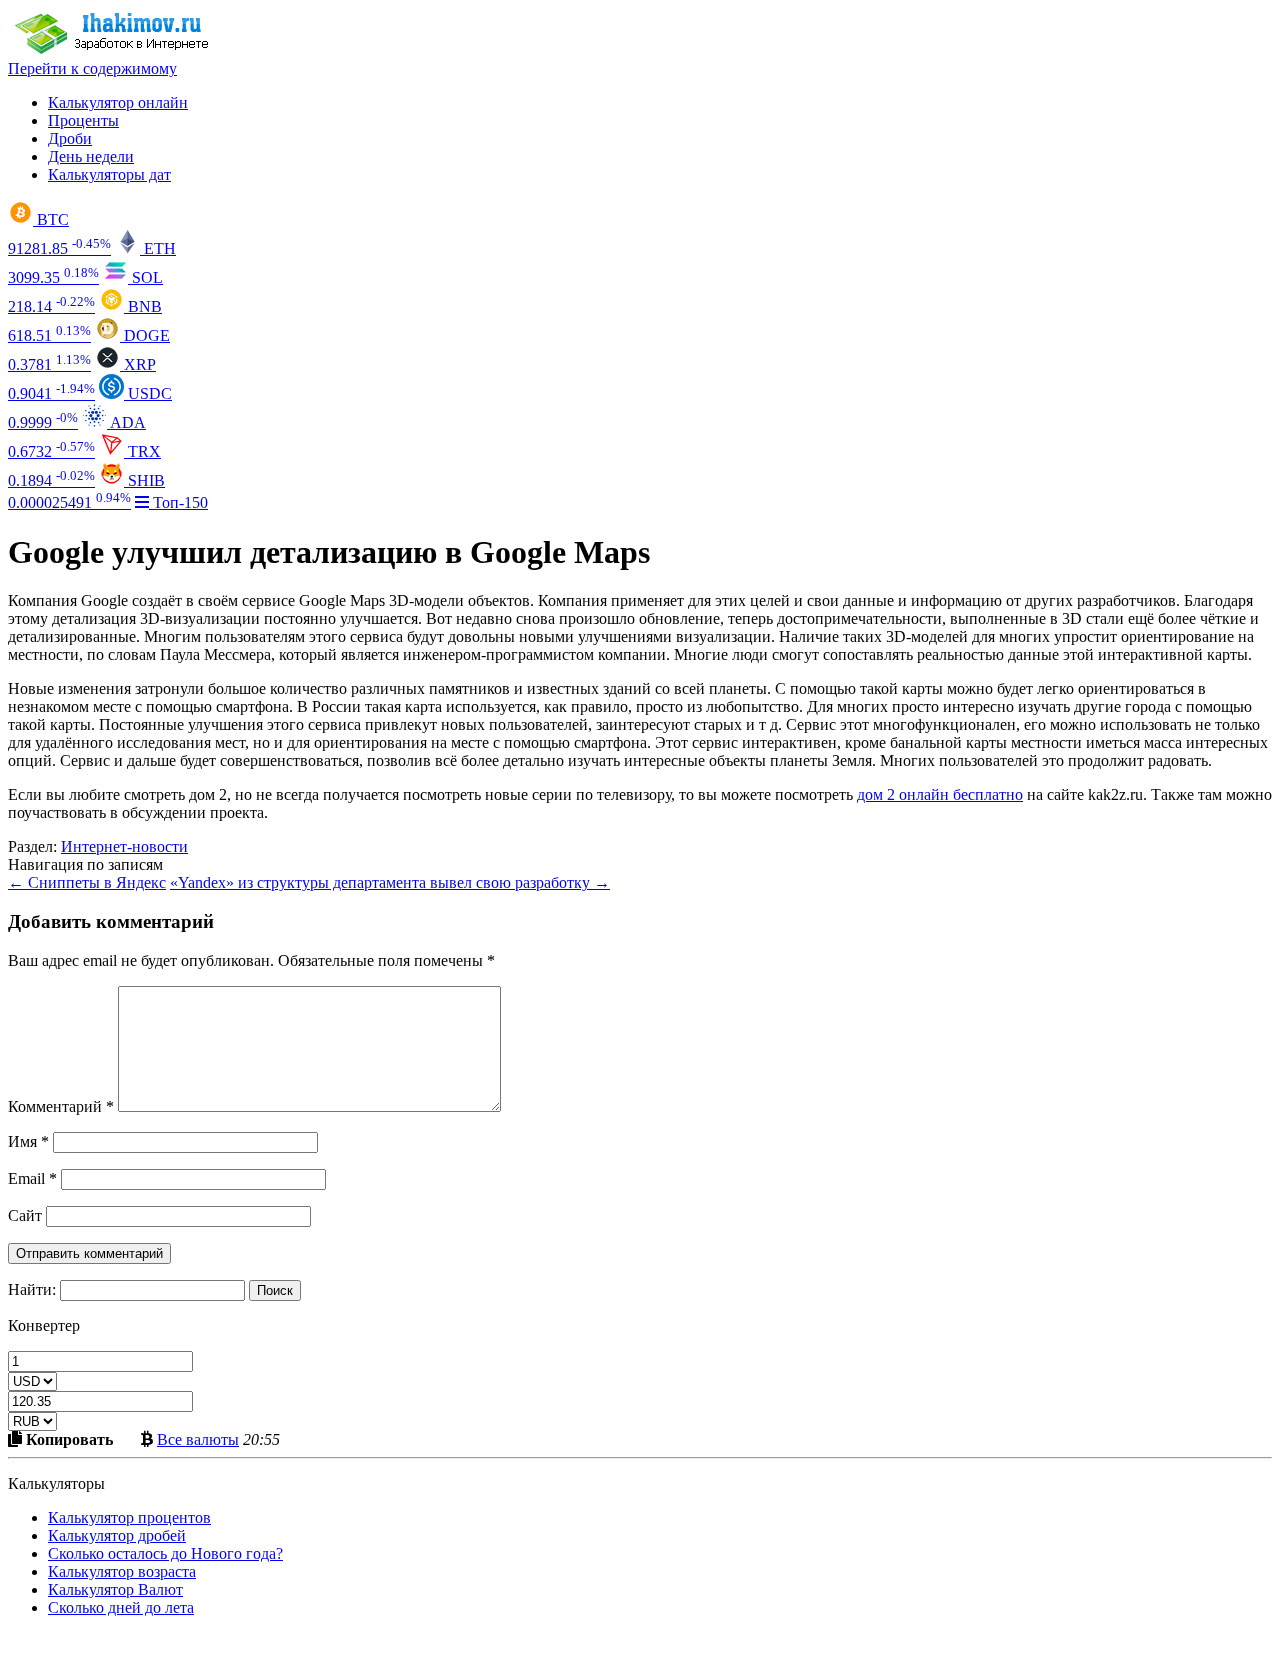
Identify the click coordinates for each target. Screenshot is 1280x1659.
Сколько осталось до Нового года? (165, 1553)
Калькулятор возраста (122, 1571)
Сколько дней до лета (121, 1607)
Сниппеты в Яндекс (87, 882)
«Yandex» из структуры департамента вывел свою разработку (390, 882)
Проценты (83, 120)
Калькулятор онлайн (118, 102)
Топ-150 (178, 502)
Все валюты (198, 1439)
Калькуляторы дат (109, 174)
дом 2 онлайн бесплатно (940, 794)
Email (32, 1178)
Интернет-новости (124, 846)
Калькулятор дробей (117, 1535)
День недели (91, 156)
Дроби (70, 138)
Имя (28, 1141)
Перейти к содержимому (92, 68)
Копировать (67, 1439)
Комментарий (61, 1106)
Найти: (32, 1289)
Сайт (25, 1215)
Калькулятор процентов (129, 1517)
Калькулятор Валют (115, 1589)
